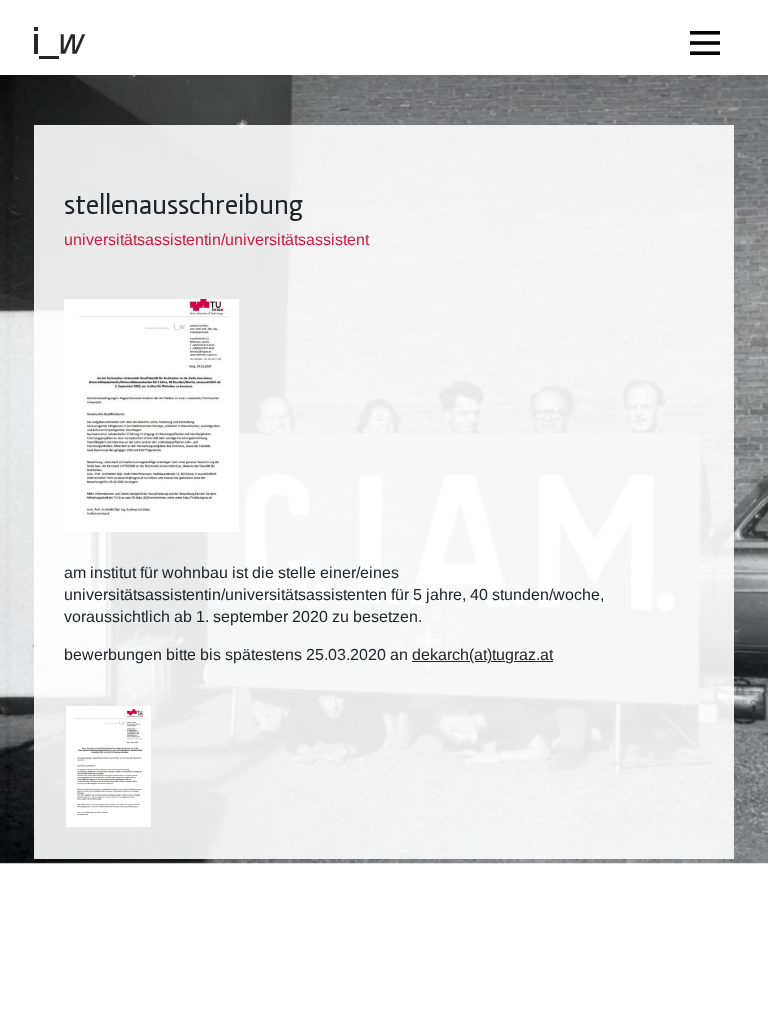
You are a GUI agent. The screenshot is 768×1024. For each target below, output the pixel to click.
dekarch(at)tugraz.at (482, 654)
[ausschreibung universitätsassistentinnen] (108, 767)
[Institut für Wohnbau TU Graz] (68, 42)
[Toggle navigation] (710, 37)
